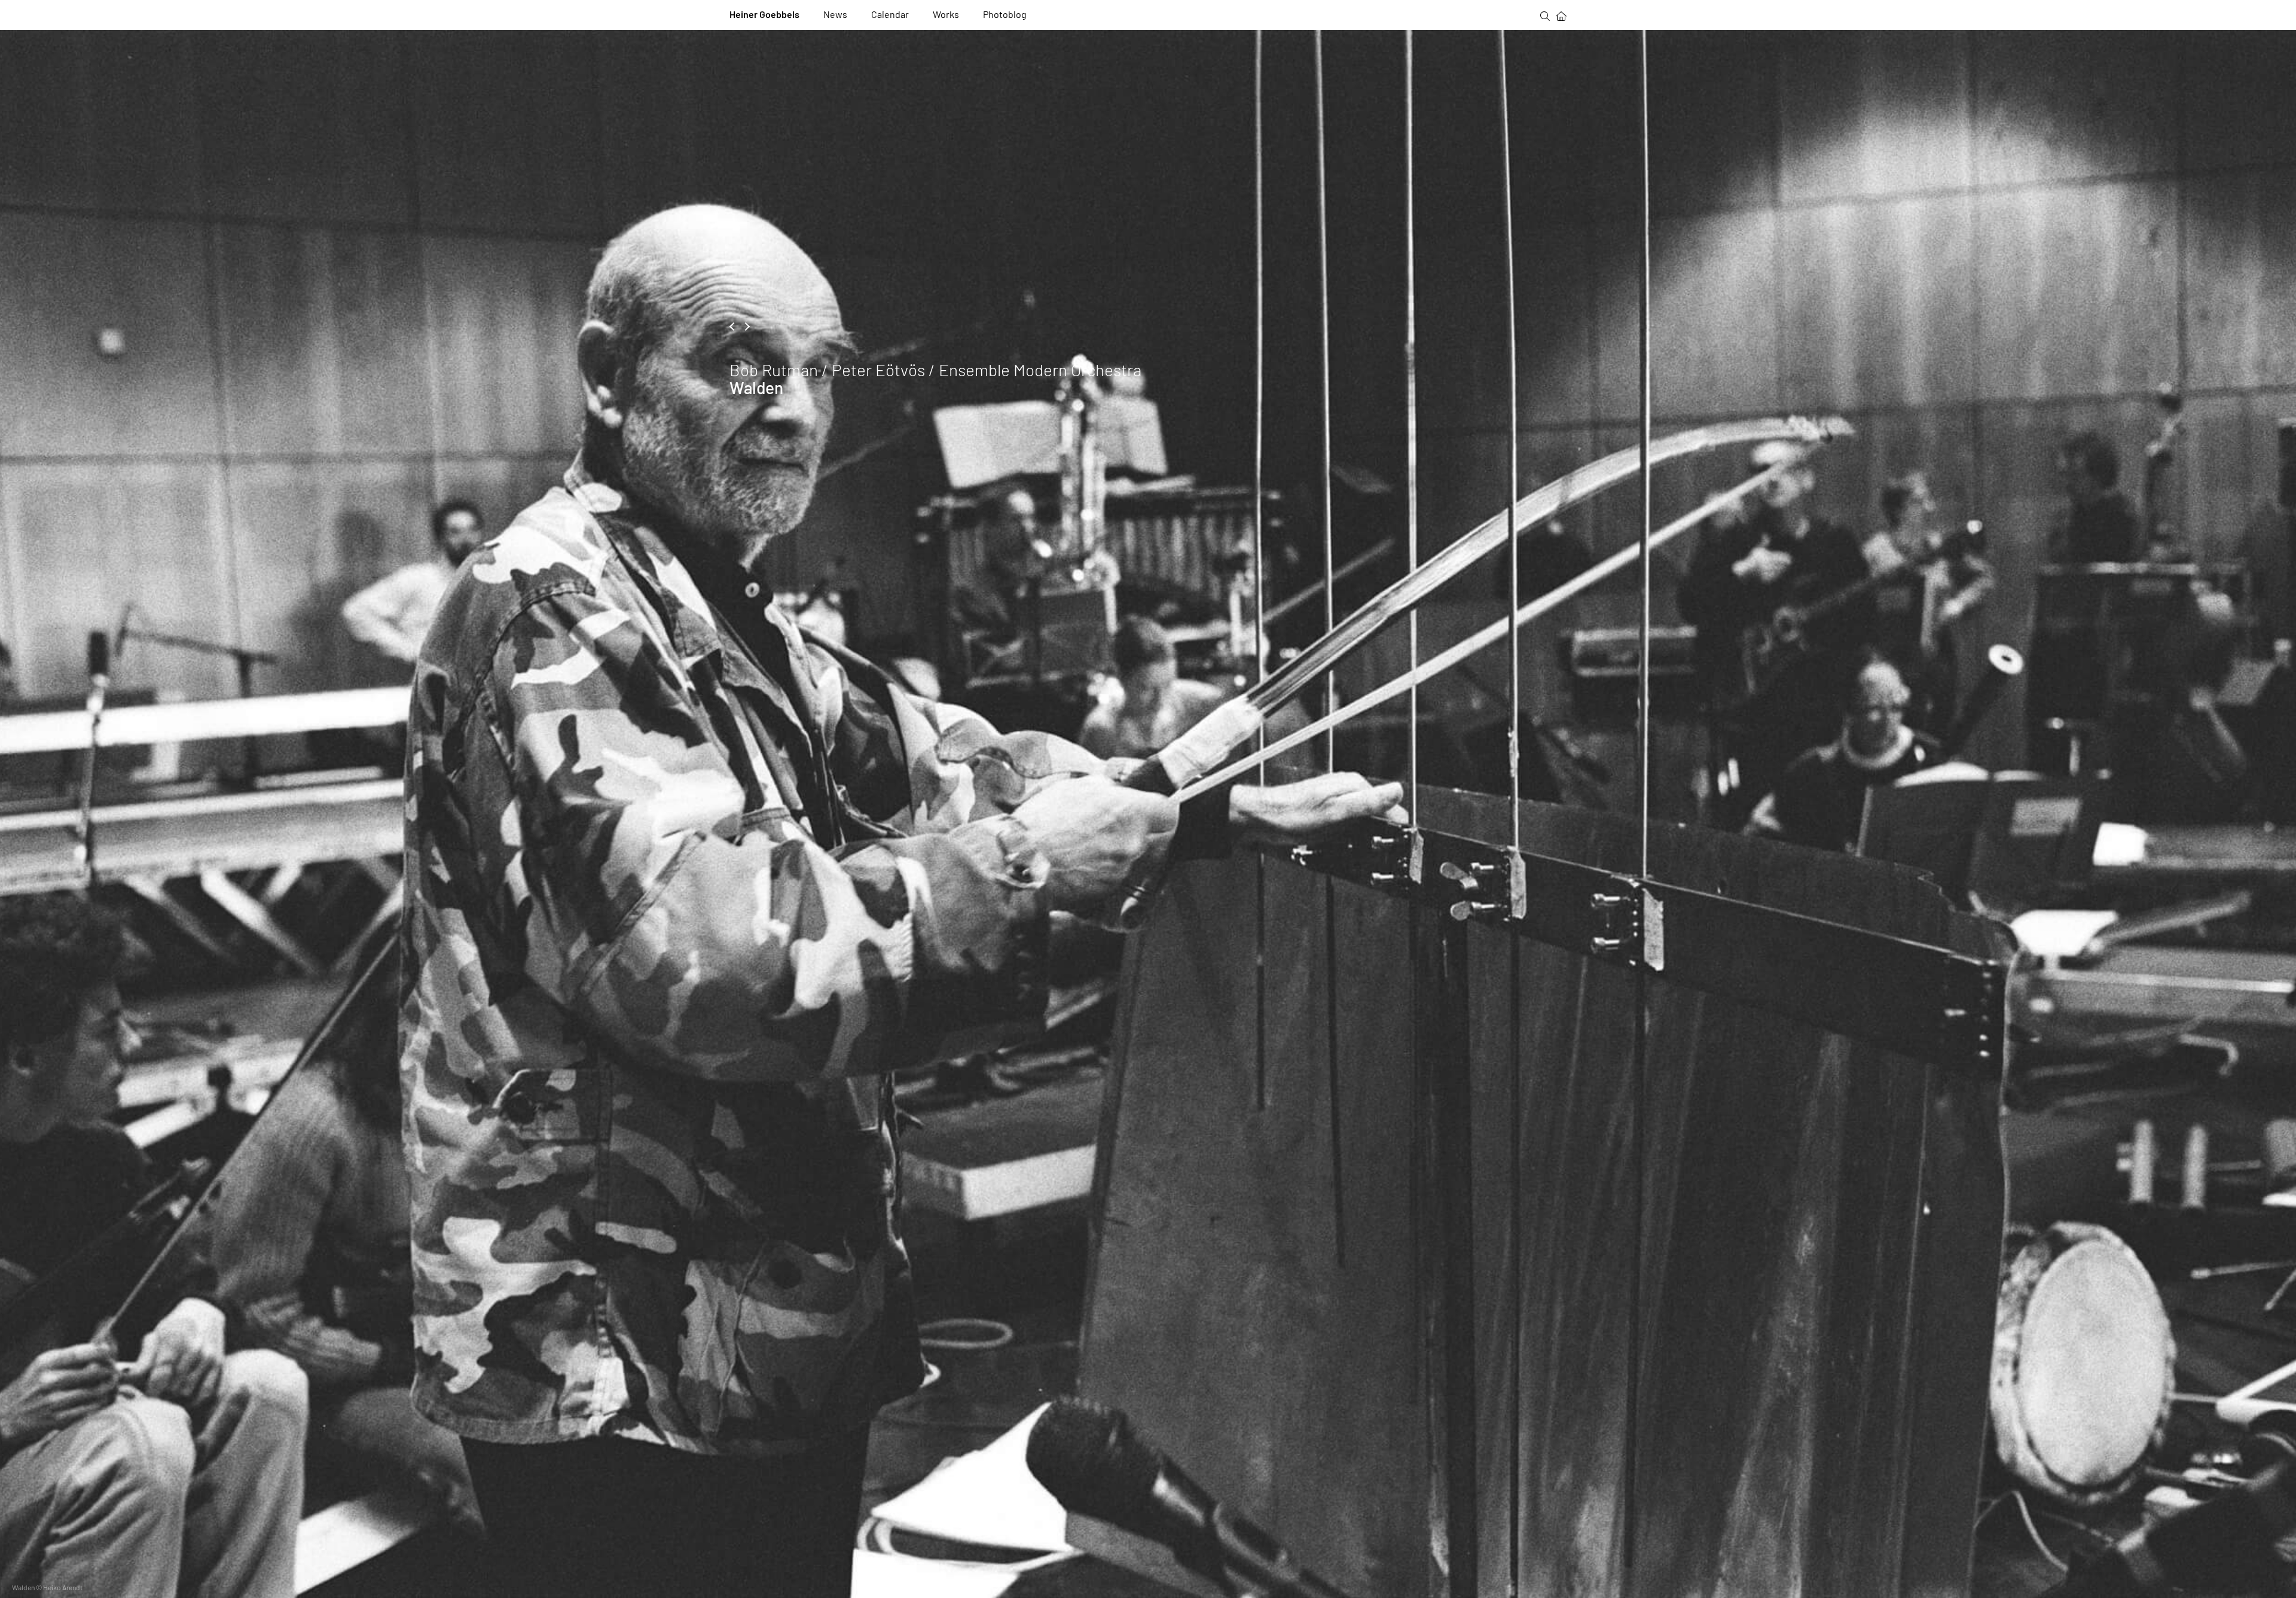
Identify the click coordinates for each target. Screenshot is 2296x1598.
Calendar (890, 14)
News (835, 14)
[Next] (746, 327)
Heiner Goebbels (764, 14)
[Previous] (734, 327)
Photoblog (1005, 14)
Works (946, 14)
